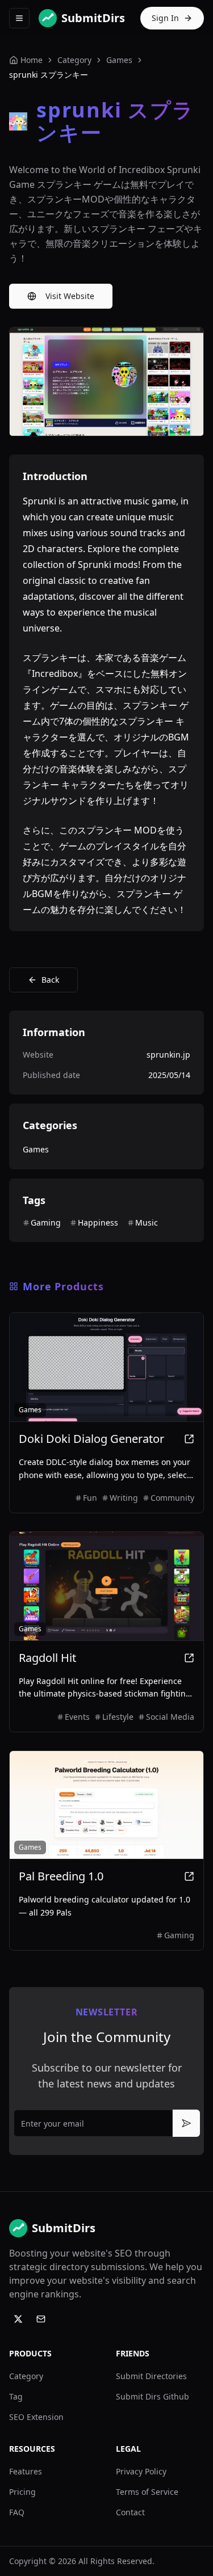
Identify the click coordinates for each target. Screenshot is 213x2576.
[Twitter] (18, 2319)
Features (26, 2471)
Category (26, 2376)
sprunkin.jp (168, 1055)
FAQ (17, 2512)
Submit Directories (151, 2376)
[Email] (41, 2319)
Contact (130, 2512)
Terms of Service (147, 2492)
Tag (16, 2396)
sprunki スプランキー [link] (49, 75)
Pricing (22, 2492)
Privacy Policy (141, 2471)
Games (119, 60)
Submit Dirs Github (153, 2396)
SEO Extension (36, 2417)
